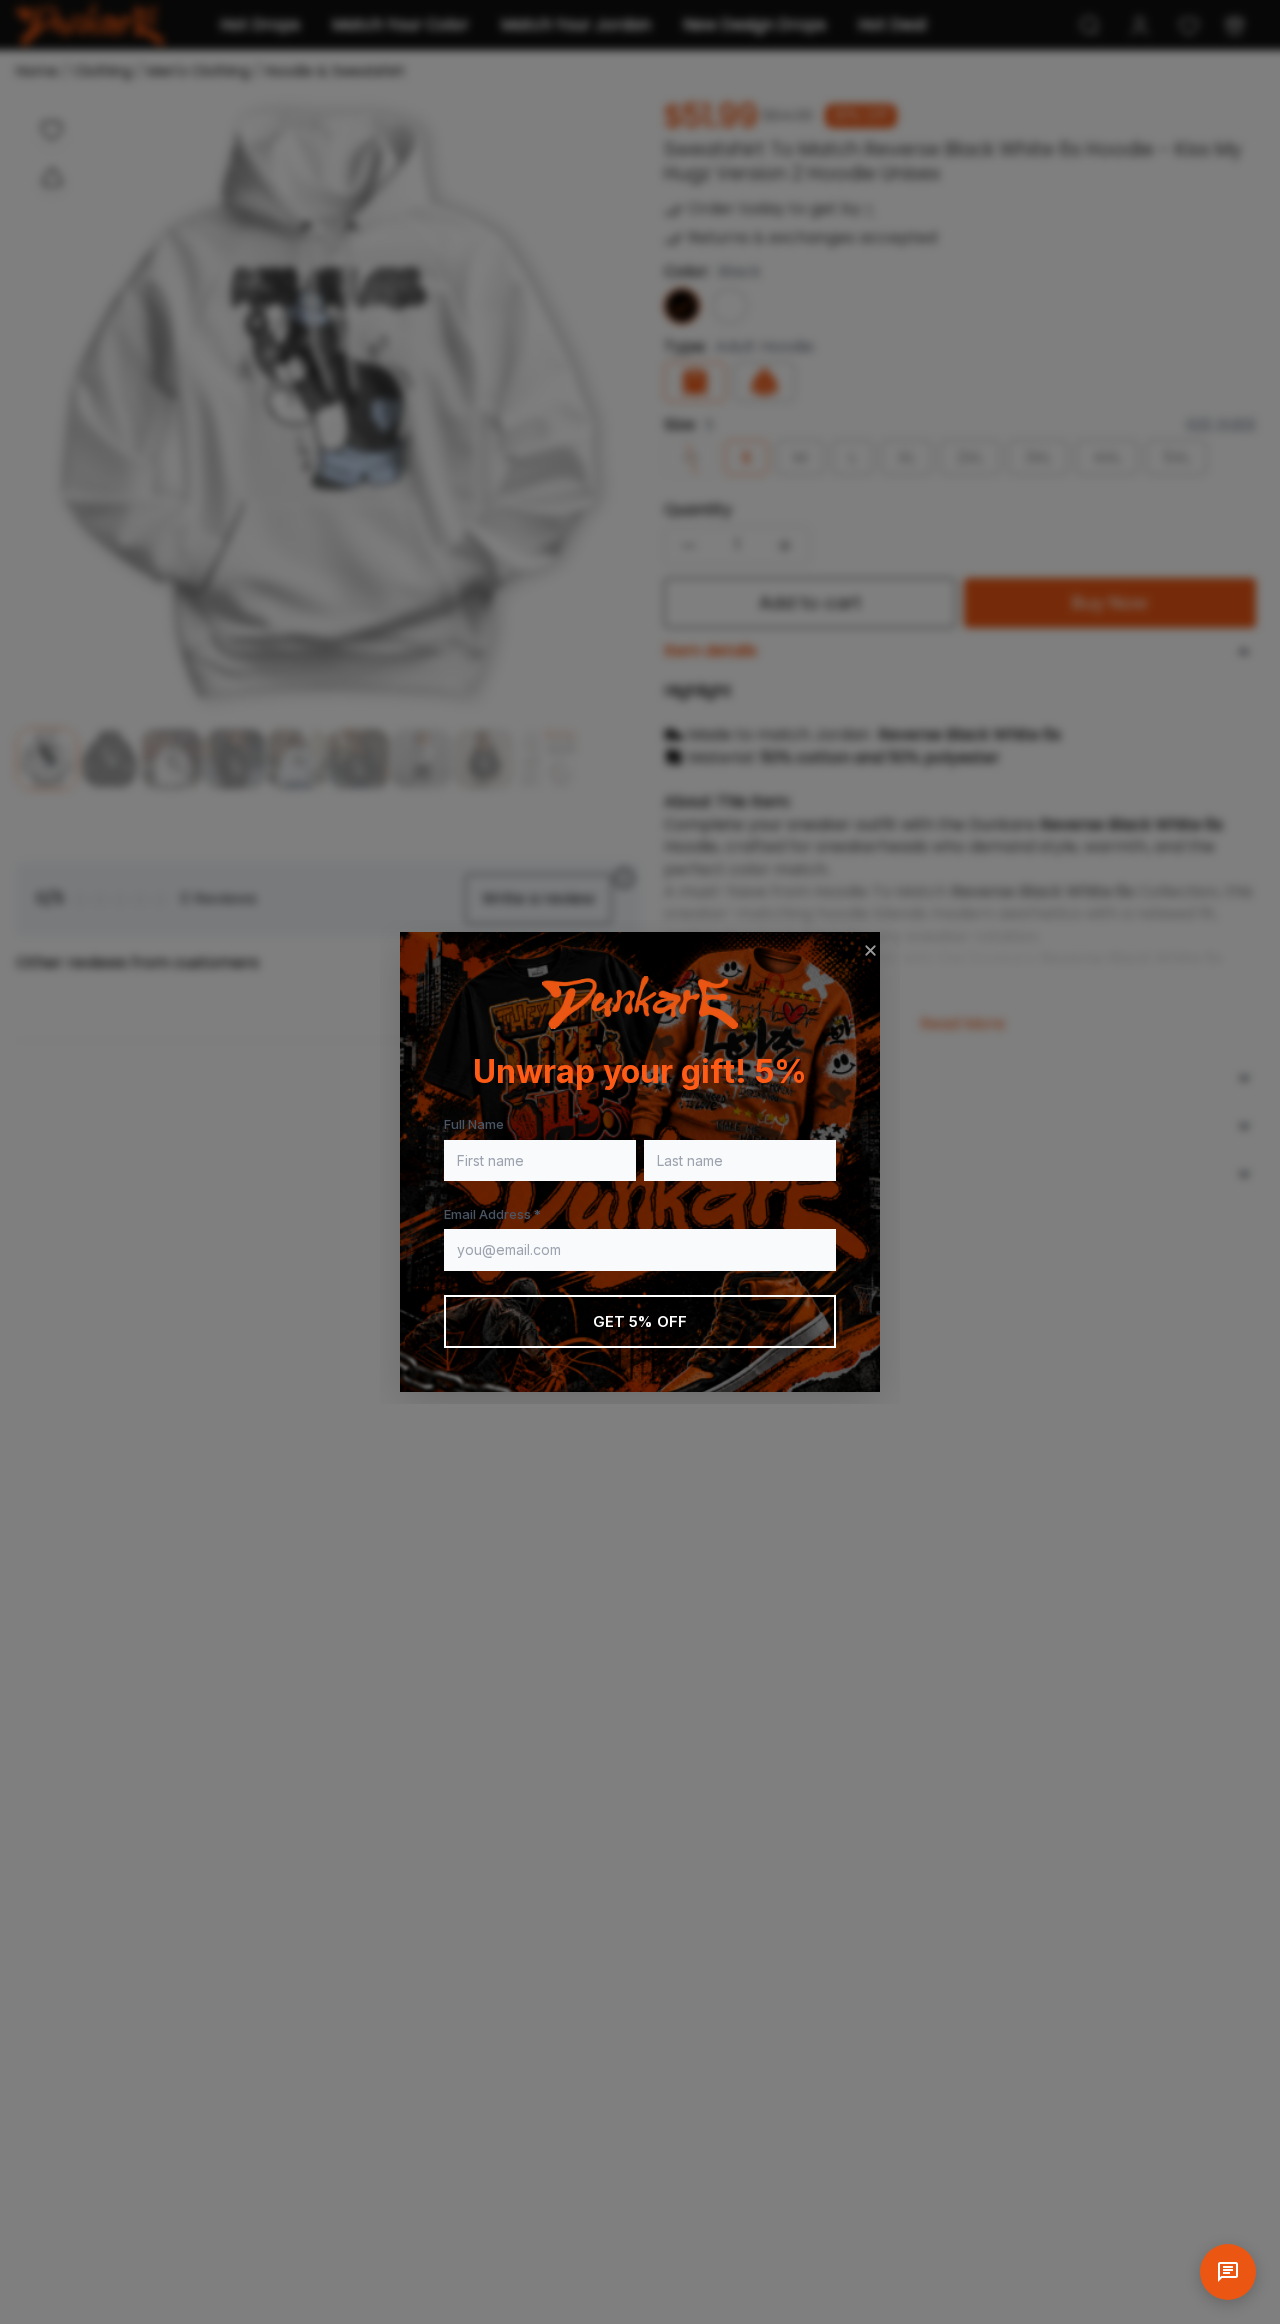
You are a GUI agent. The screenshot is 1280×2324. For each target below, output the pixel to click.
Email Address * (492, 1214)
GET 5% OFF (640, 1321)
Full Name (474, 1124)
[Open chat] (1228, 2272)
